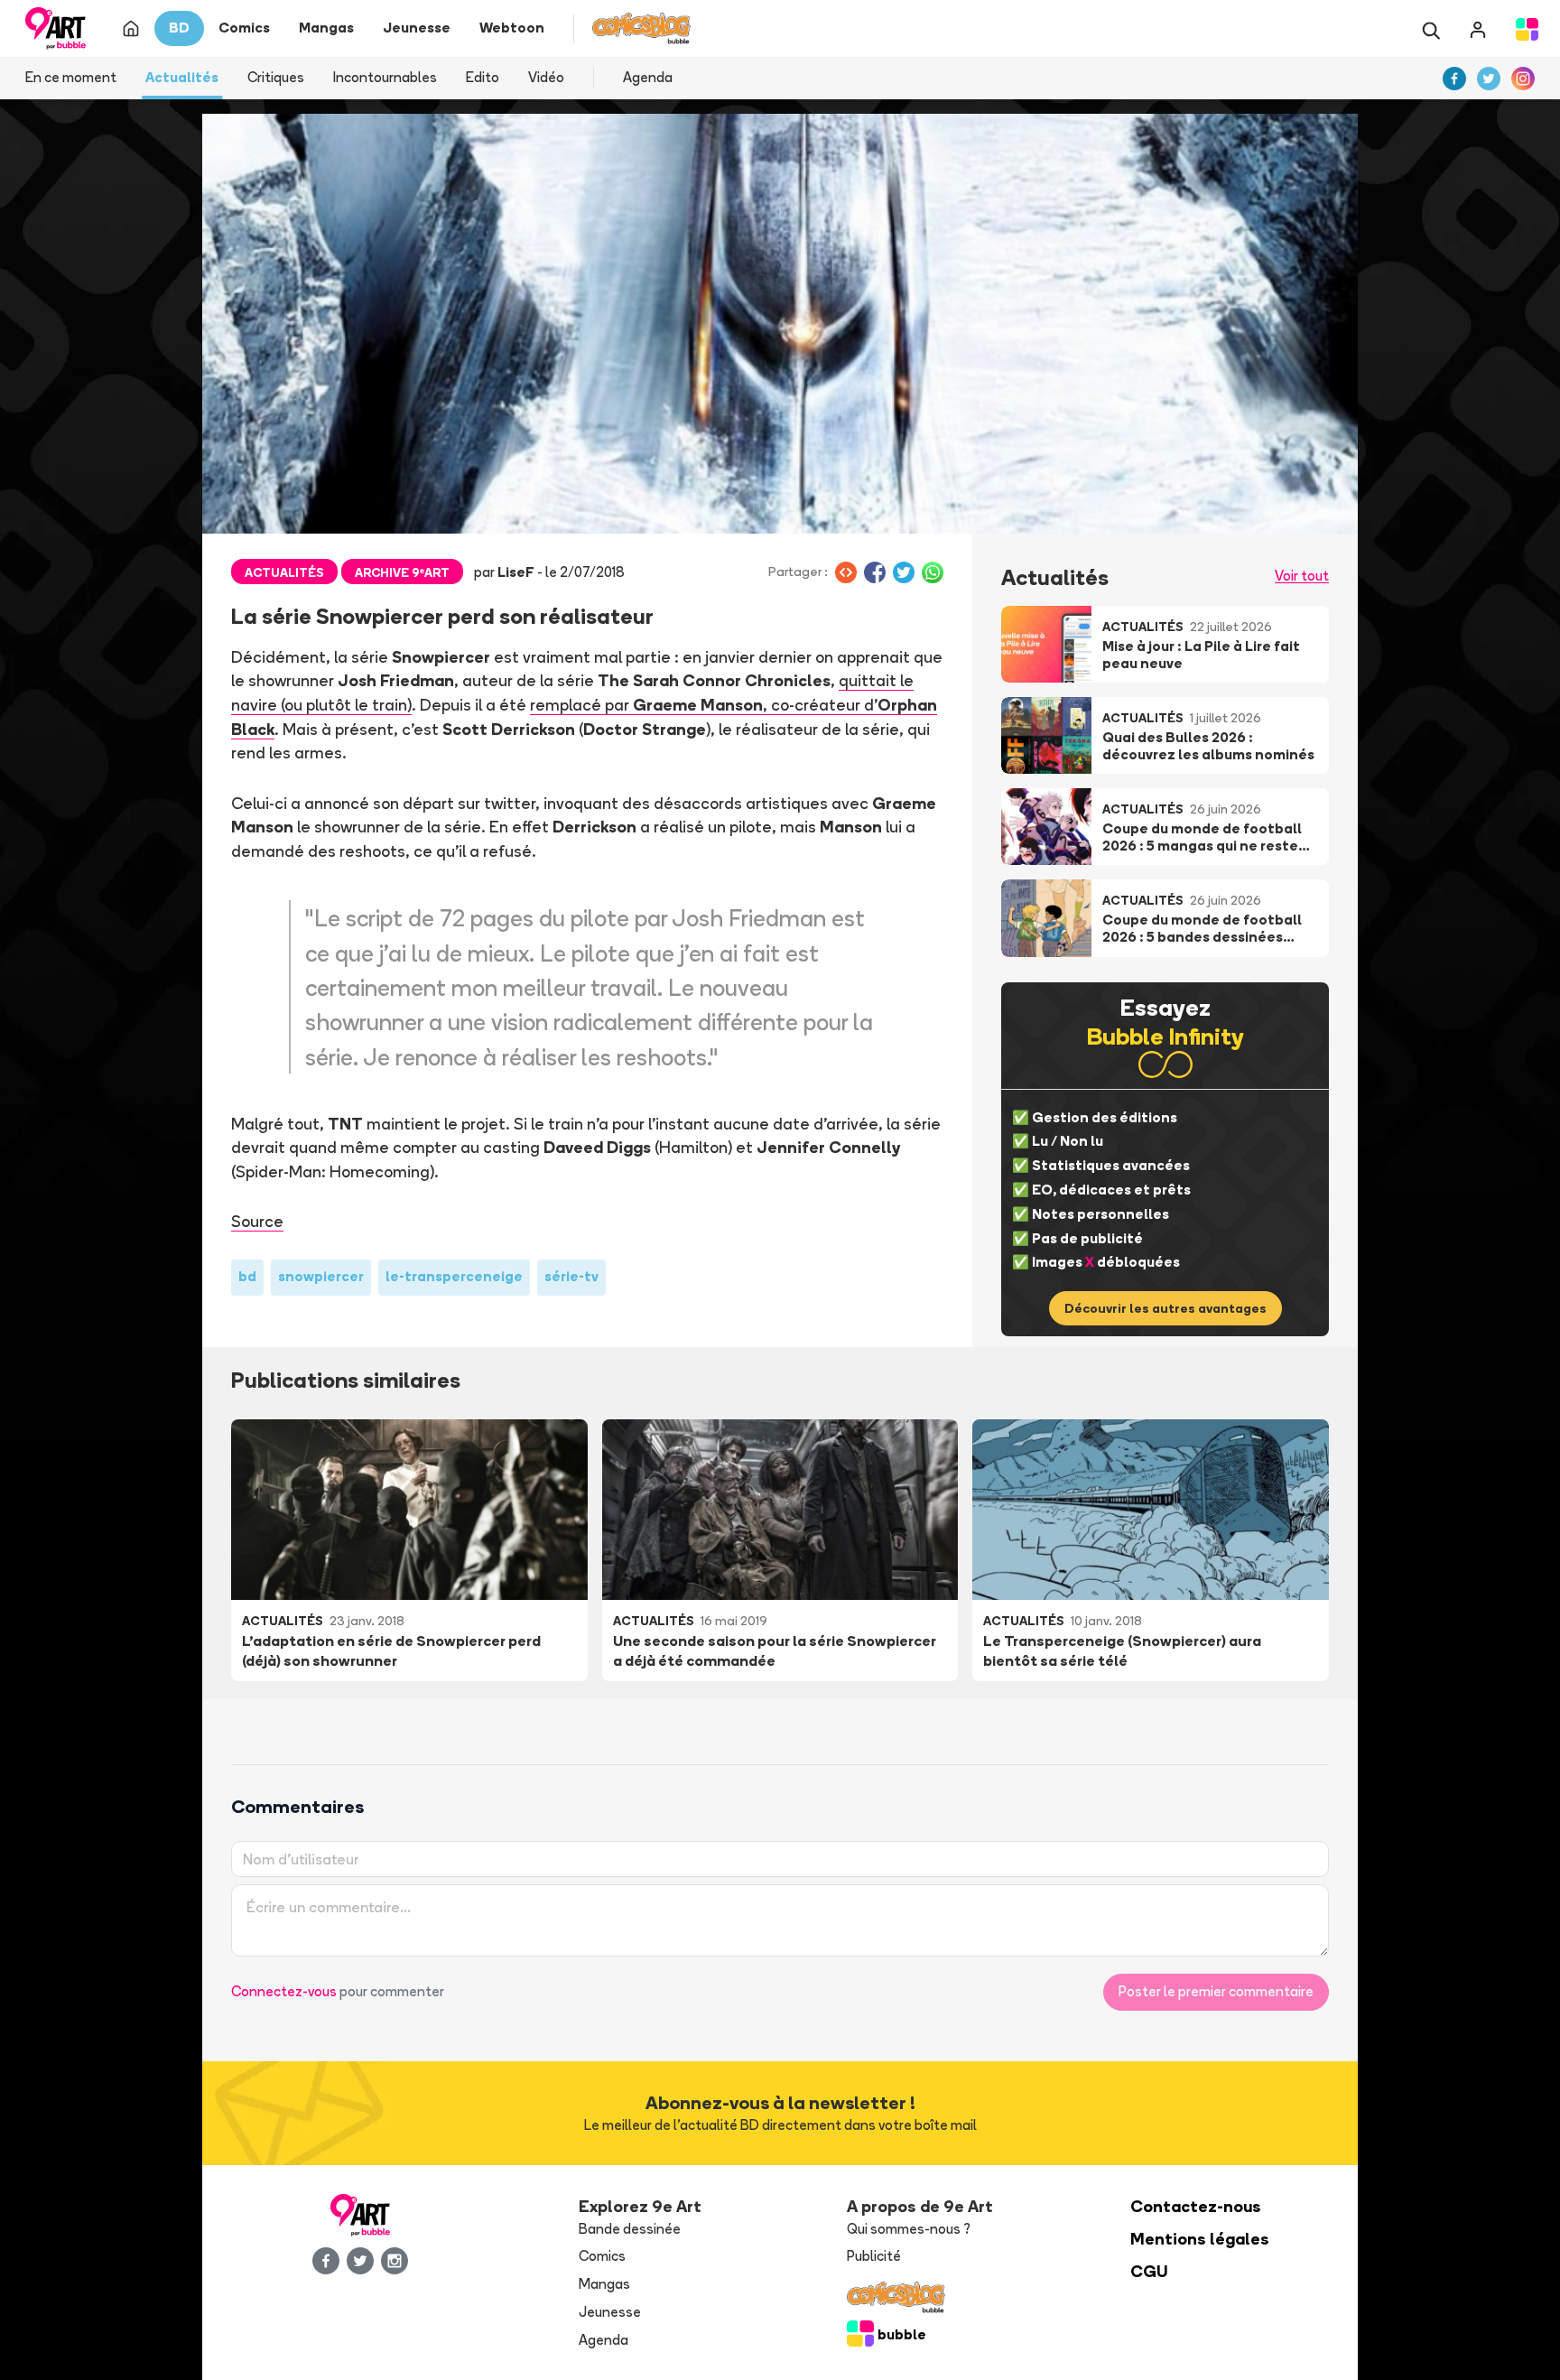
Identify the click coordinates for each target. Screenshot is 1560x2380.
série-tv (571, 1276)
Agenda (648, 77)
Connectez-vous (284, 1991)
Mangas (604, 2284)
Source (257, 1221)
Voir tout (1302, 576)
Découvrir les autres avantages (1165, 1308)
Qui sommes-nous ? (909, 2229)
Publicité (874, 2256)
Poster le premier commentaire (1216, 1991)
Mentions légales (1200, 2239)
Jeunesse (610, 2312)
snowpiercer (321, 1276)
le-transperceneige (454, 1276)
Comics (602, 2256)
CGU (1149, 2271)
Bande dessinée (630, 2229)
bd (247, 1276)
